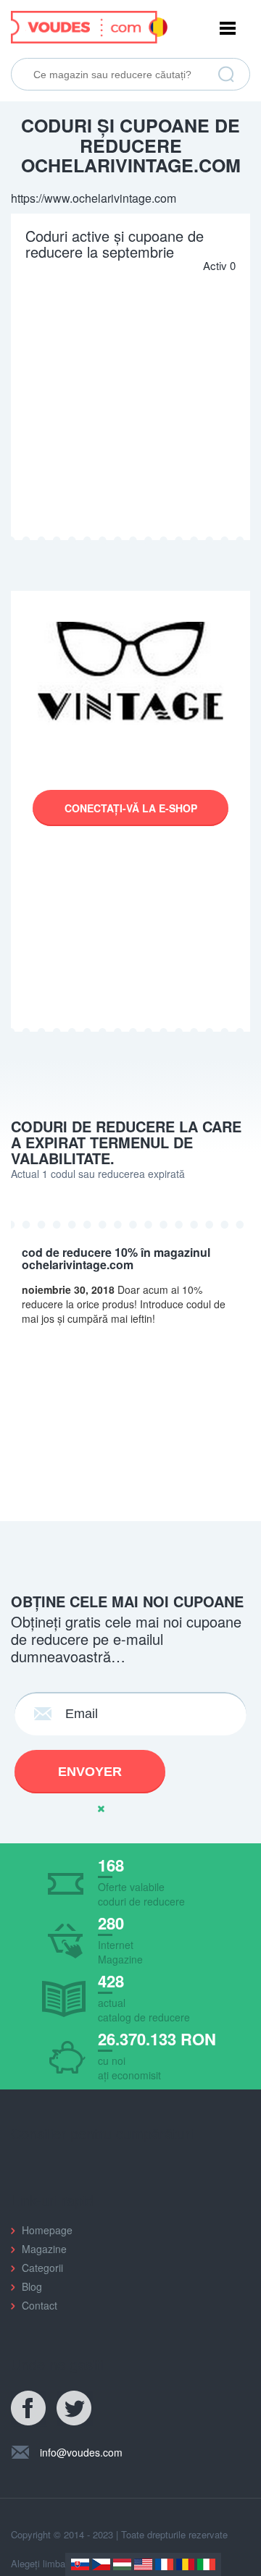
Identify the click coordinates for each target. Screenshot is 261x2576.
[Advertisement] (130, 403)
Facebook (29, 2409)
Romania (185, 2564)
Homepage (47, 2230)
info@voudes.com (81, 2452)
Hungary (122, 2564)
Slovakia (80, 2564)
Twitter (75, 2409)
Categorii (42, 2268)
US (143, 2564)
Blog (32, 2286)
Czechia (101, 2564)
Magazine (44, 2249)
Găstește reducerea (226, 75)
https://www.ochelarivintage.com (94, 198)
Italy (206, 2564)
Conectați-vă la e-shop (131, 808)
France (164, 2564)
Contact (40, 2305)
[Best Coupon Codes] (89, 25)
